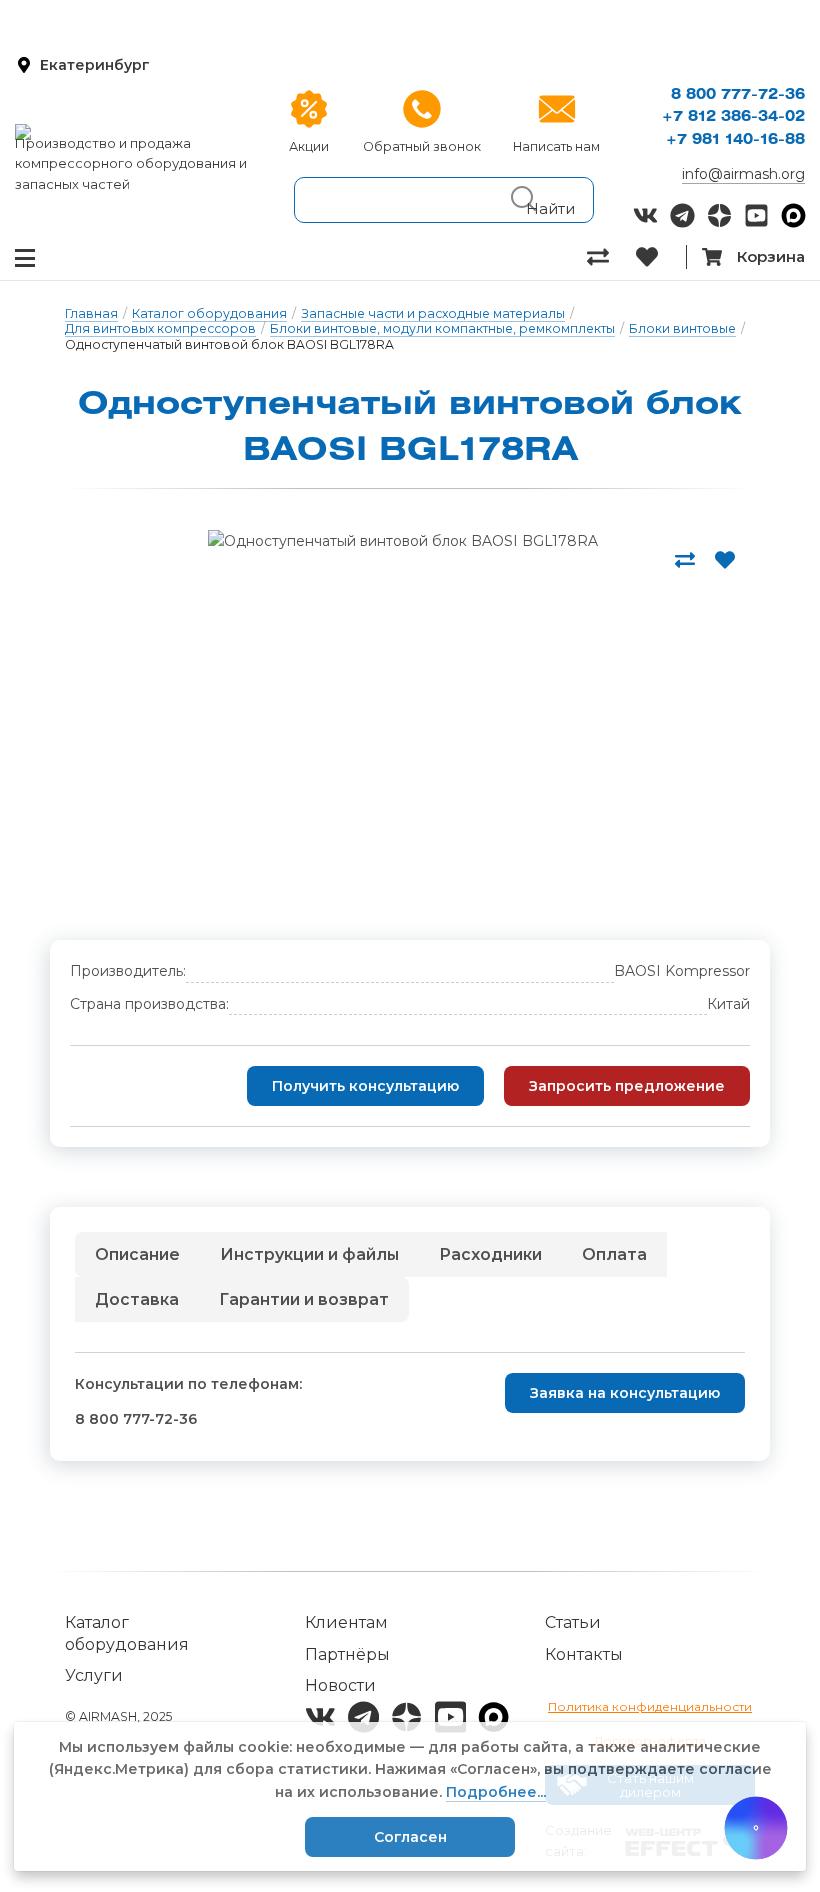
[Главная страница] (136, 132)
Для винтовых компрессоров (160, 328)
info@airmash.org (743, 174)
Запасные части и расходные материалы (433, 313)
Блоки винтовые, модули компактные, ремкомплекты (442, 328)
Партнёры (347, 1654)
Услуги (94, 1675)
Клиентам (346, 1622)
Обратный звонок (422, 146)
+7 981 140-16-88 (735, 140)
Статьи (573, 1622)
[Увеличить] (402, 541)
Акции (309, 146)
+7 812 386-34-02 (733, 117)
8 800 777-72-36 (738, 95)
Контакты (584, 1654)
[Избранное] (660, 257)
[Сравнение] (611, 257)
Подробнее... (496, 1792)
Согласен (410, 1837)
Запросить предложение (627, 1086)
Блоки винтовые (682, 328)
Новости (340, 1685)
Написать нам (556, 146)
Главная (91, 313)
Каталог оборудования (209, 313)
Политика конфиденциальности (650, 1706)
